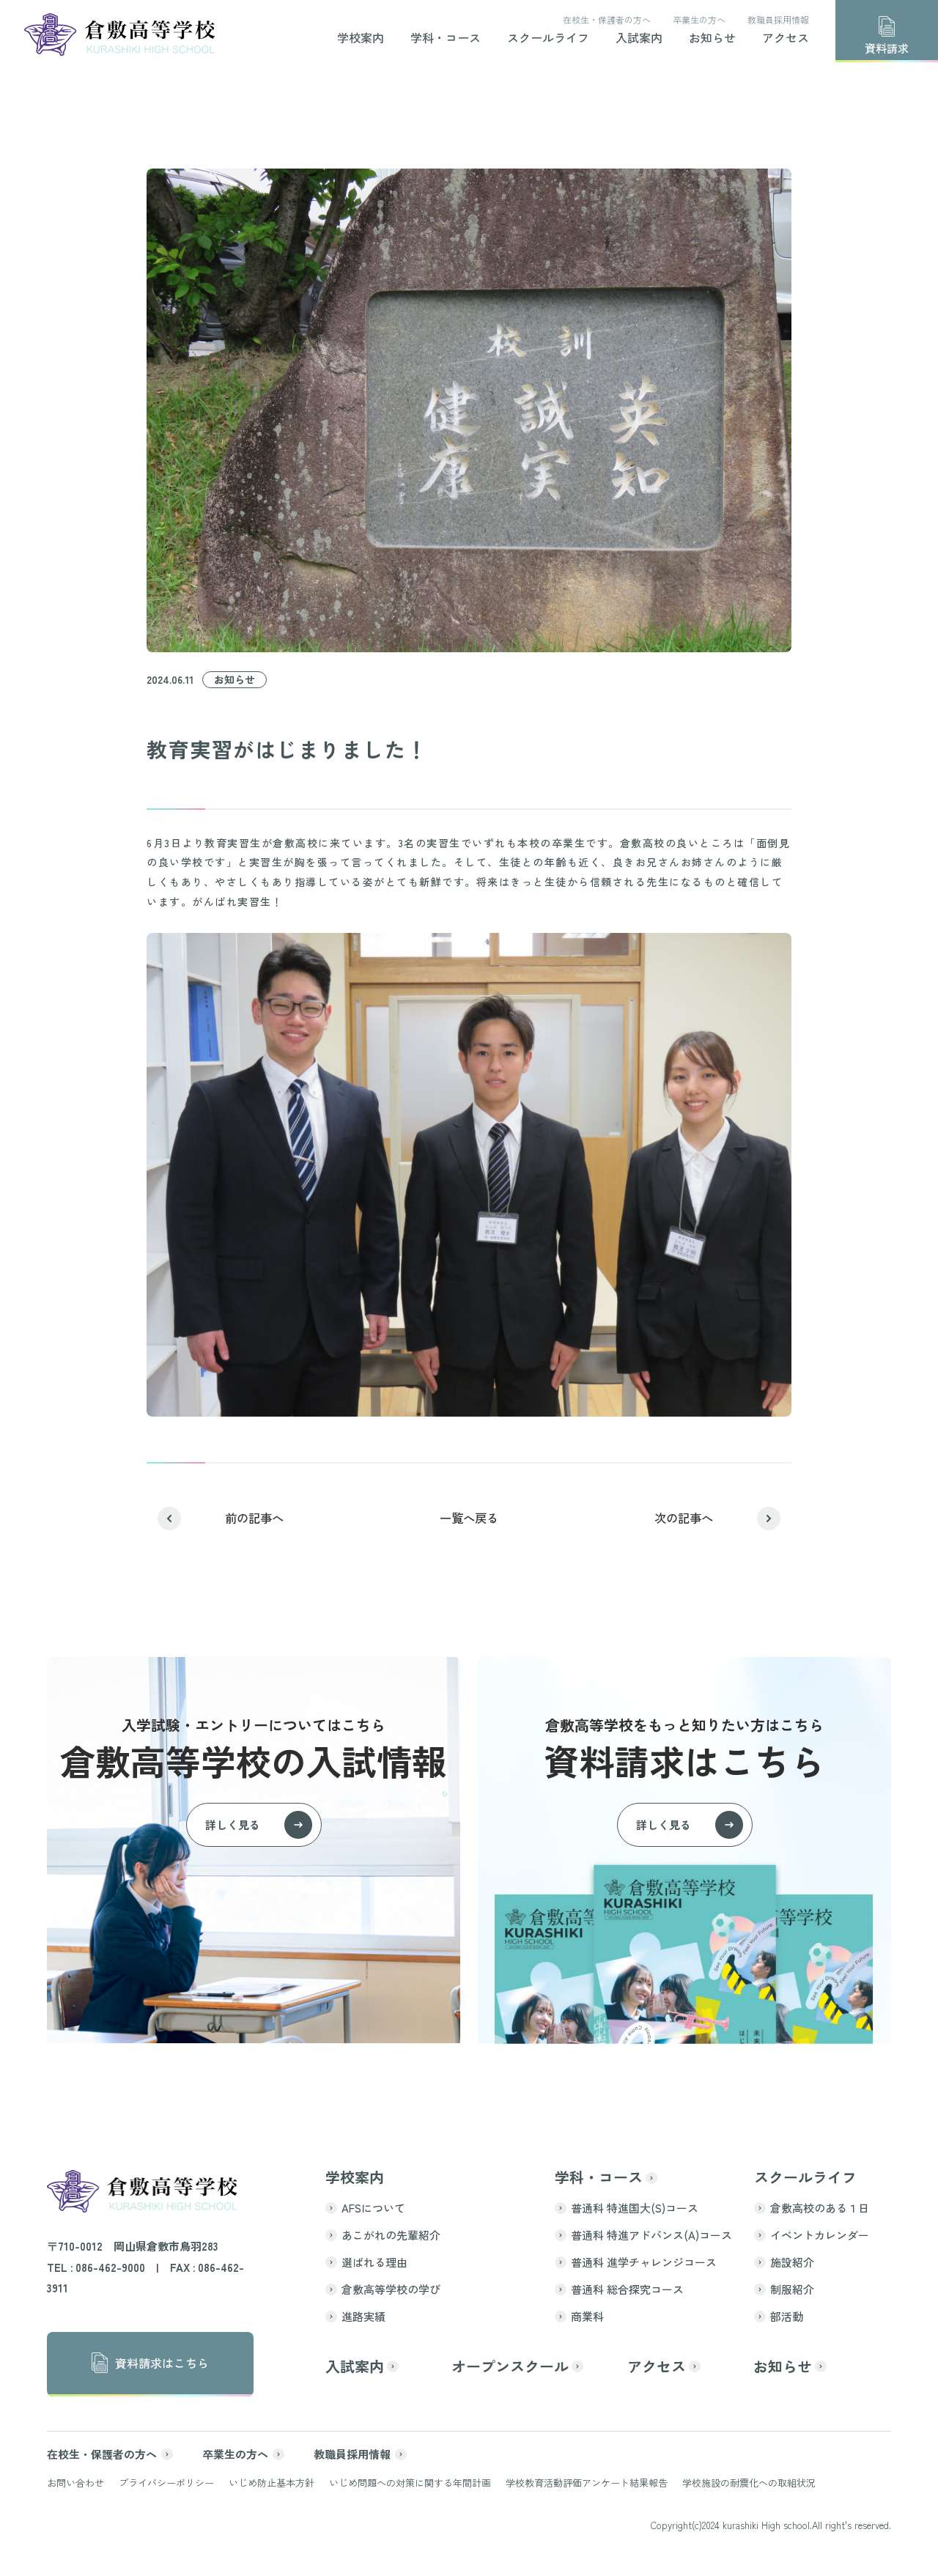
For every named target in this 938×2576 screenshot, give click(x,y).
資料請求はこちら (162, 2363)
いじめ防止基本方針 (272, 2483)
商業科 (587, 2316)
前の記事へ (254, 1518)
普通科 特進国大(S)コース (635, 2208)
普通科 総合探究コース (627, 2289)
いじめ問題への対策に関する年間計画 (410, 2483)
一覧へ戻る (469, 1518)
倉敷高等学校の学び (391, 2289)
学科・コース (446, 39)
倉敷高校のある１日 (820, 2208)
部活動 (787, 2316)
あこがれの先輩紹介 (391, 2235)
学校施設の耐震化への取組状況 (749, 2483)
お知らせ (712, 39)
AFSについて (373, 2208)
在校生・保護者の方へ (607, 20)
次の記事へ (684, 1518)
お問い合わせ (75, 2483)
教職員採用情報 (778, 20)
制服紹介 (792, 2289)
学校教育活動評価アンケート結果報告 (587, 2483)
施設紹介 (792, 2262)
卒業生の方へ (699, 20)
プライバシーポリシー (166, 2483)
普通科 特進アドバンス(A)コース (651, 2235)
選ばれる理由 (374, 2262)
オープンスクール (510, 2366)
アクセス (786, 39)
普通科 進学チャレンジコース (644, 2262)
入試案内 (639, 39)
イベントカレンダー (820, 2235)
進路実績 (363, 2316)
